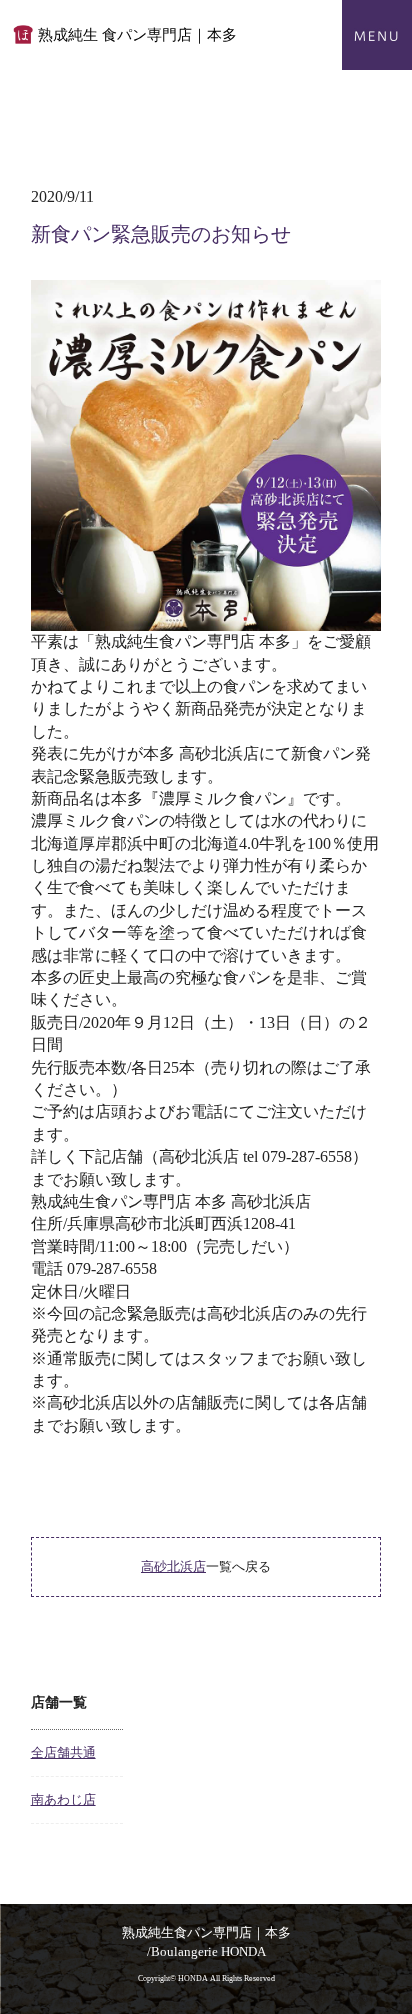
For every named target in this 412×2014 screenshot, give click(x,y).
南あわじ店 (63, 1799)
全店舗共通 (63, 1752)
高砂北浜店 (173, 1566)
